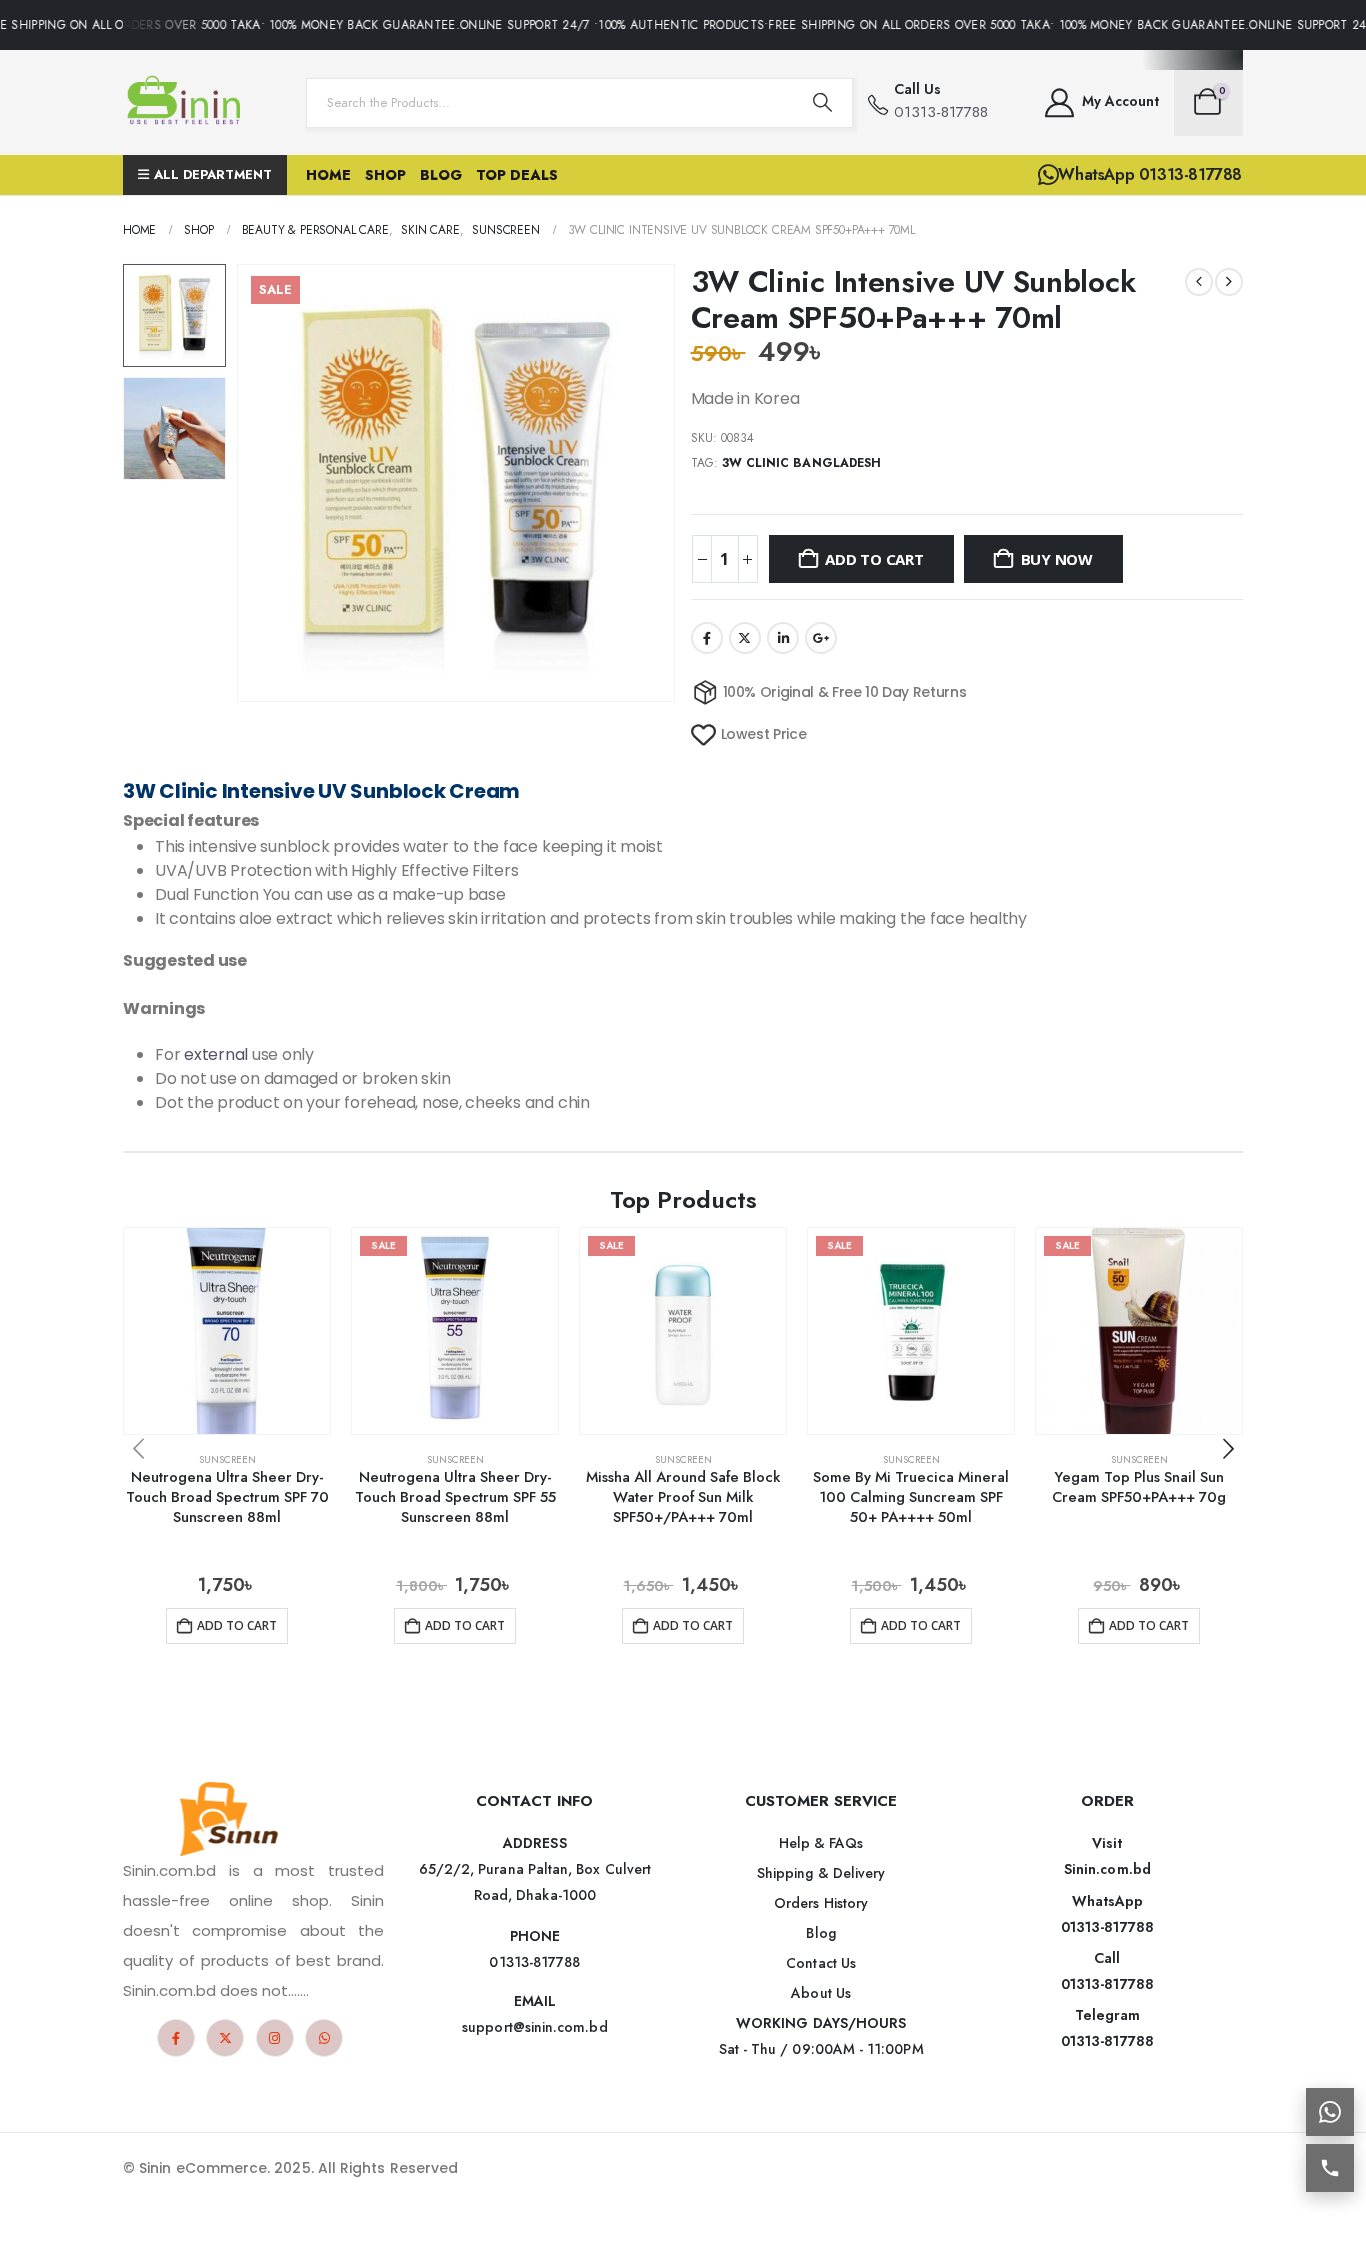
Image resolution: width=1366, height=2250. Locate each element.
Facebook (707, 638)
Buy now (1057, 559)
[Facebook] (176, 2038)
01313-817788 (1107, 1927)
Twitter (745, 638)
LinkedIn (783, 638)
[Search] (822, 103)
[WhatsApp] (324, 2038)
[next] (1229, 282)
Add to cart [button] (237, 1625)
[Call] (1330, 2168)
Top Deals (517, 175)
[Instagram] (275, 2038)
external (216, 1054)
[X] (225, 2038)
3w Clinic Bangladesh (801, 463)
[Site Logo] (188, 102)
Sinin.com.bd (1107, 1869)
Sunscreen (227, 1459)
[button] (241, 483)
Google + (821, 638)
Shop (385, 175)
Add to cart (874, 559)
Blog (441, 175)
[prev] (1199, 282)
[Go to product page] (227, 1331)
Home (328, 175)
